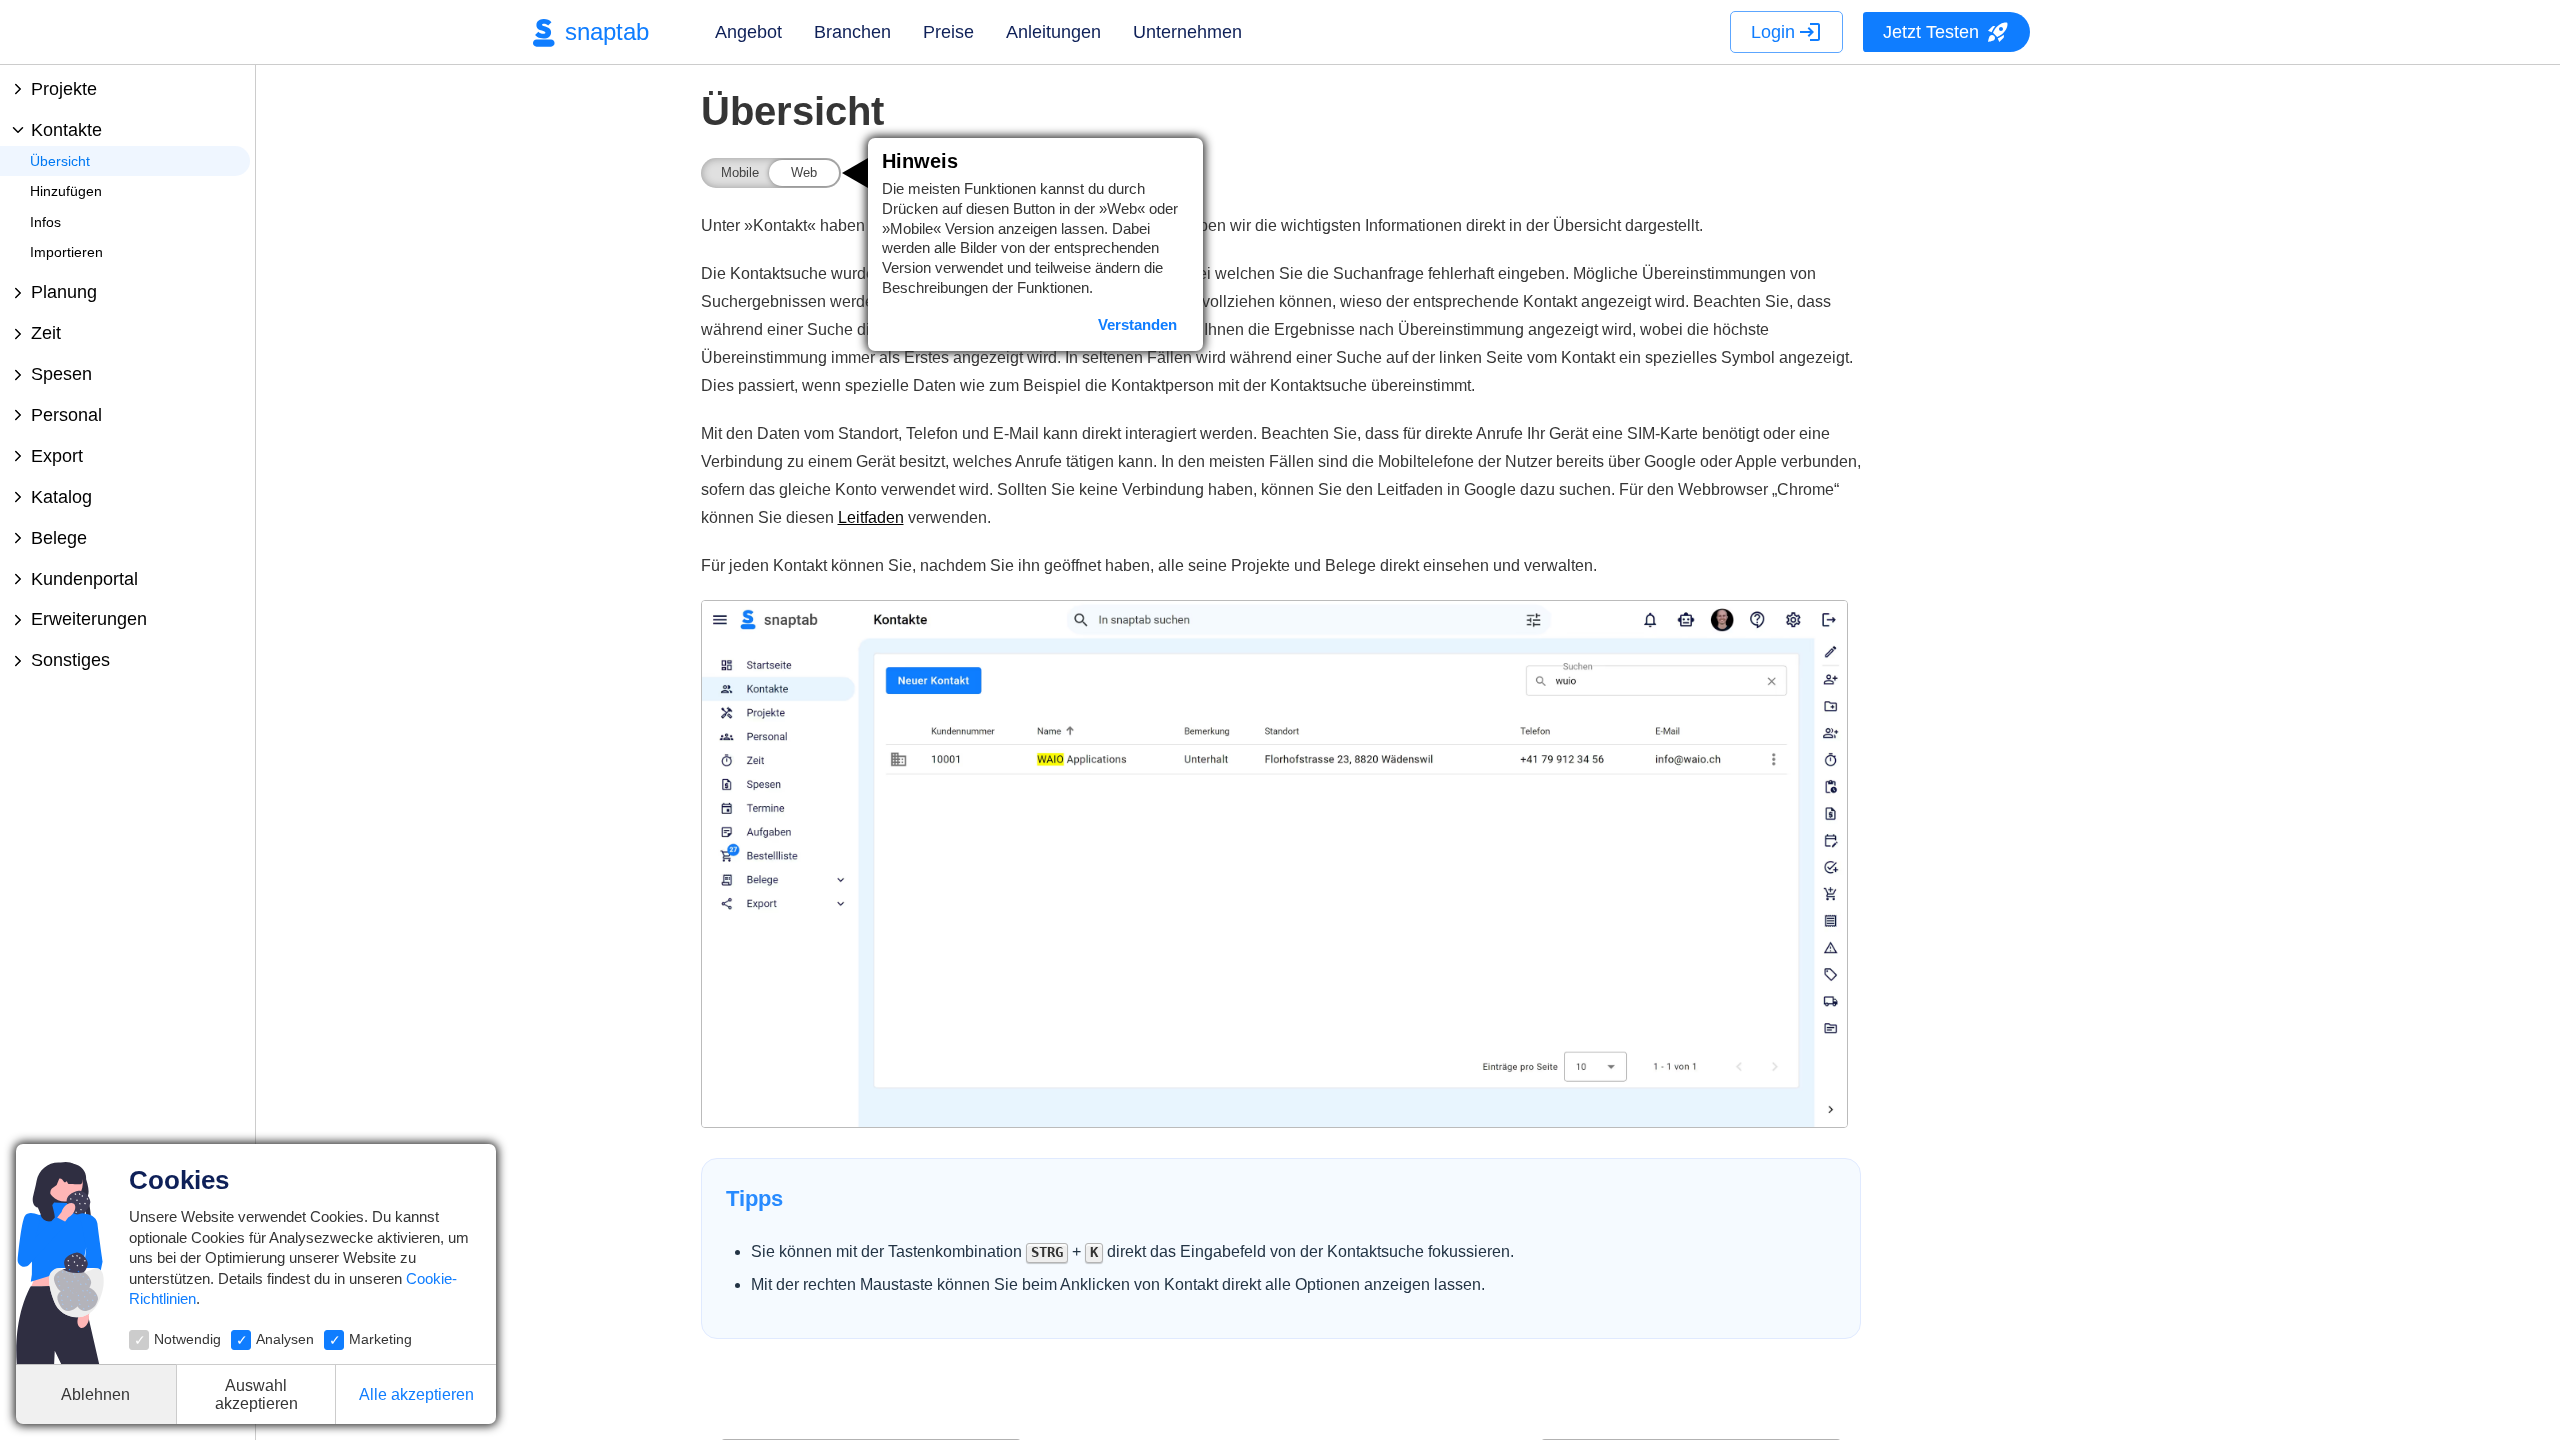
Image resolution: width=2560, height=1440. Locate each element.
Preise (948, 32)
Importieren (66, 252)
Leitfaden (871, 517)
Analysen (285, 1339)
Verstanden (1137, 324)
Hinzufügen (66, 191)
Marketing (380, 1339)
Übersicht (60, 161)
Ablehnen (95, 1394)
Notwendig (187, 1339)
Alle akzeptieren (416, 1394)
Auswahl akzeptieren (256, 1394)
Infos (45, 222)
